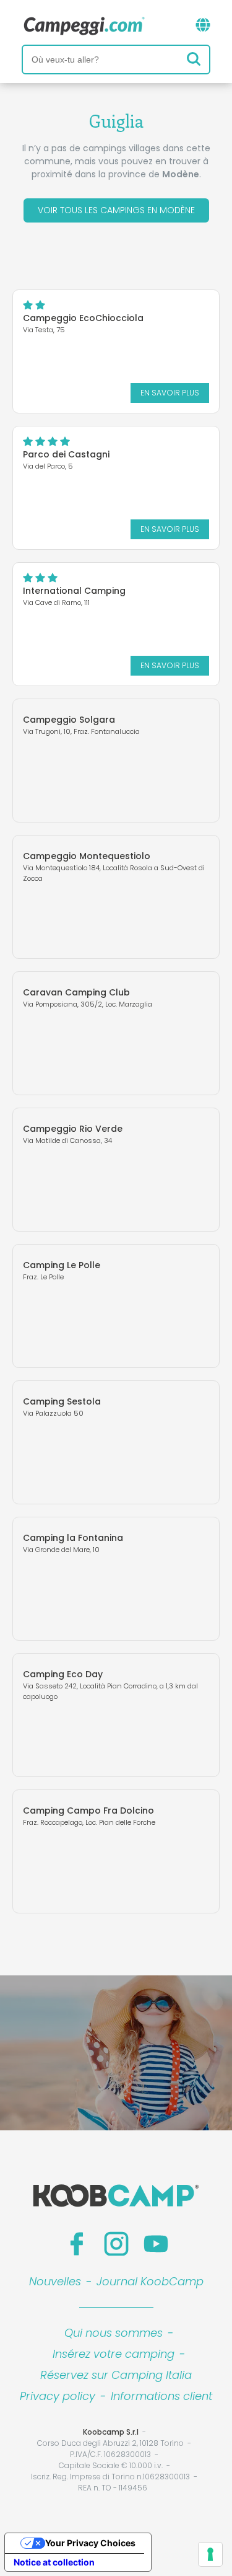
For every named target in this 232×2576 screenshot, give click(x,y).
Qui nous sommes (114, 2333)
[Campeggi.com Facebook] (77, 2244)
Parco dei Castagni (66, 454)
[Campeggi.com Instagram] (116, 2244)
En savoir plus (170, 393)
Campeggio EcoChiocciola (83, 318)
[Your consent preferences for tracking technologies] (210, 2554)
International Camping (74, 591)
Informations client (161, 2396)
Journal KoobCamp (150, 2281)
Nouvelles (55, 2281)
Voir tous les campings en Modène (116, 210)
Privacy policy (58, 2396)
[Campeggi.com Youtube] (156, 2244)
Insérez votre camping (114, 2354)
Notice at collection (54, 2562)
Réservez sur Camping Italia (116, 2375)
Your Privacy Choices (90, 2543)
